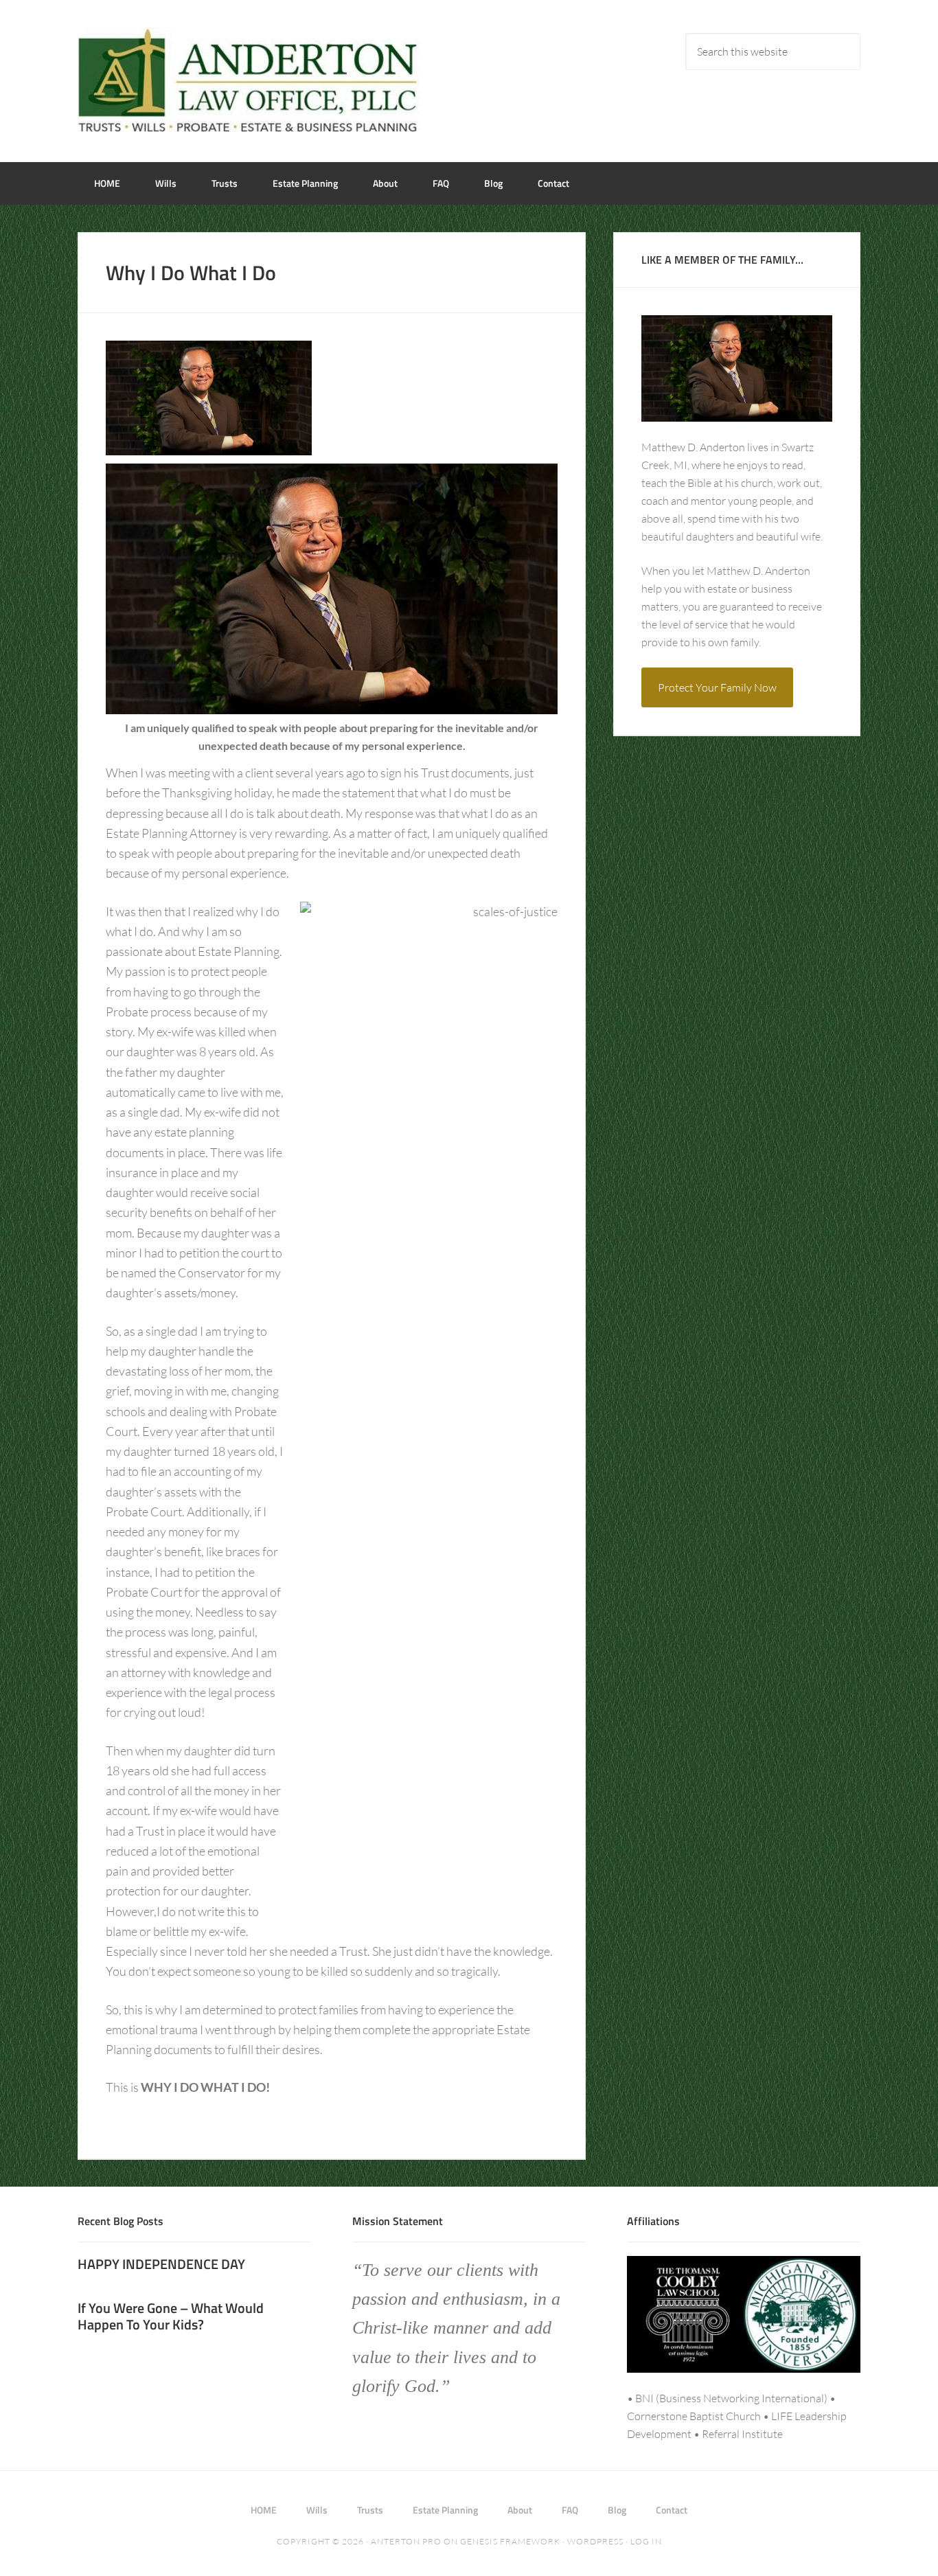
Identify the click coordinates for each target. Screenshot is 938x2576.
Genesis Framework (510, 2541)
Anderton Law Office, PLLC (249, 80)
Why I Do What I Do (191, 273)
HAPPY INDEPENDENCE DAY (161, 2264)
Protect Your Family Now (717, 687)
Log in (646, 2541)
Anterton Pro (406, 2541)
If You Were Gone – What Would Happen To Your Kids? (171, 2316)
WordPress (595, 2541)
